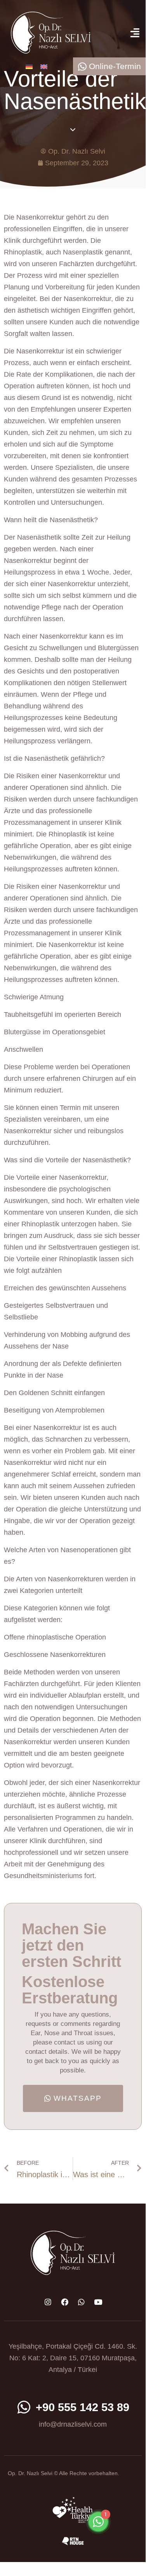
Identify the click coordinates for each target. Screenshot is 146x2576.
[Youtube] (98, 2302)
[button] (135, 33)
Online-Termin (115, 66)
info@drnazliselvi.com (73, 2424)
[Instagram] (48, 2302)
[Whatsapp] (81, 2302)
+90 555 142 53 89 (83, 2407)
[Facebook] (64, 2302)
